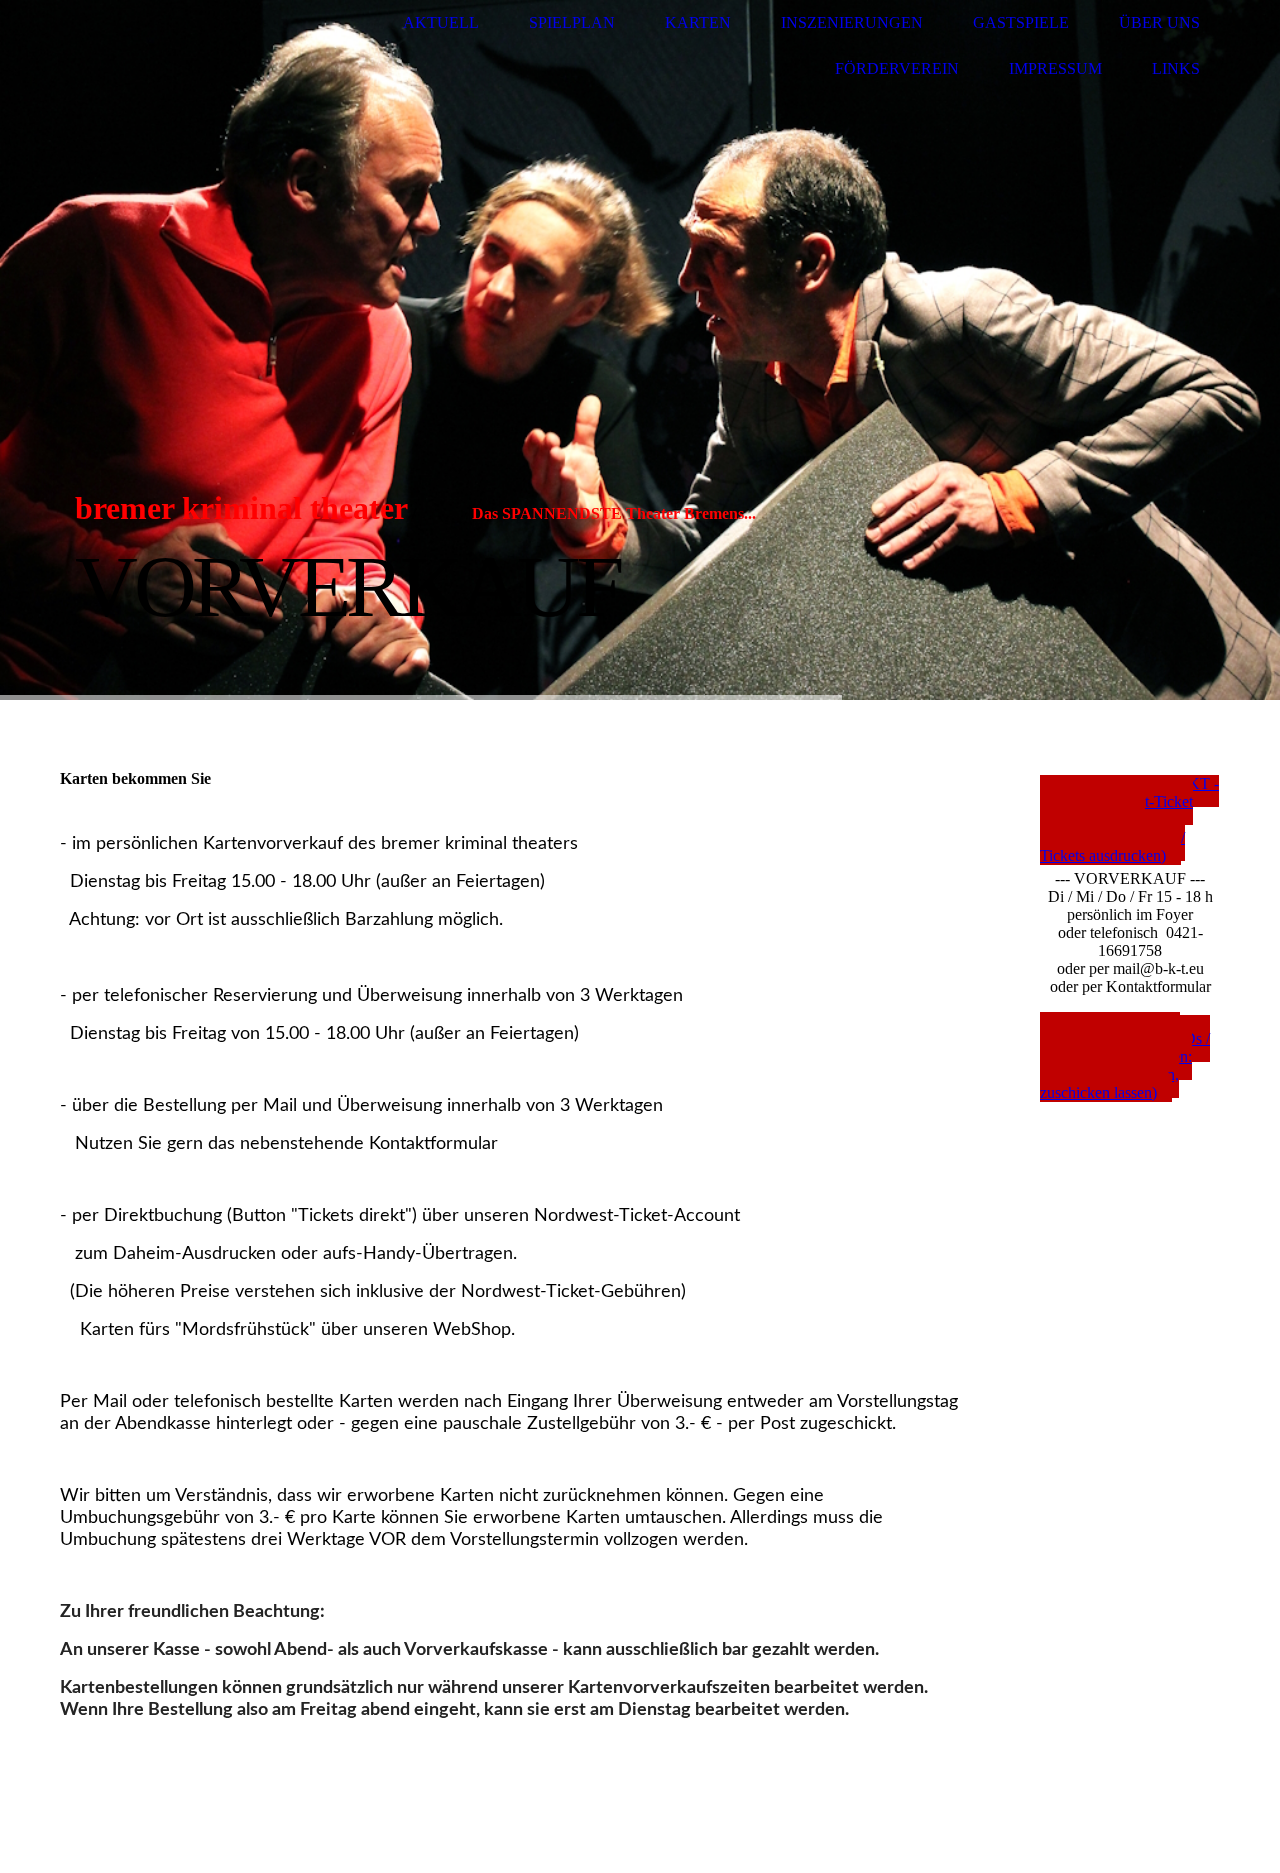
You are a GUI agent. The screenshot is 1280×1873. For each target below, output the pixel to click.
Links (1176, 68)
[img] (135, 46)
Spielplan (572, 22)
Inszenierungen (852, 22)
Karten (698, 22)
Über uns (1159, 22)
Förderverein (897, 68)
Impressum (1055, 68)
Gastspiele (1021, 22)
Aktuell (441, 22)
